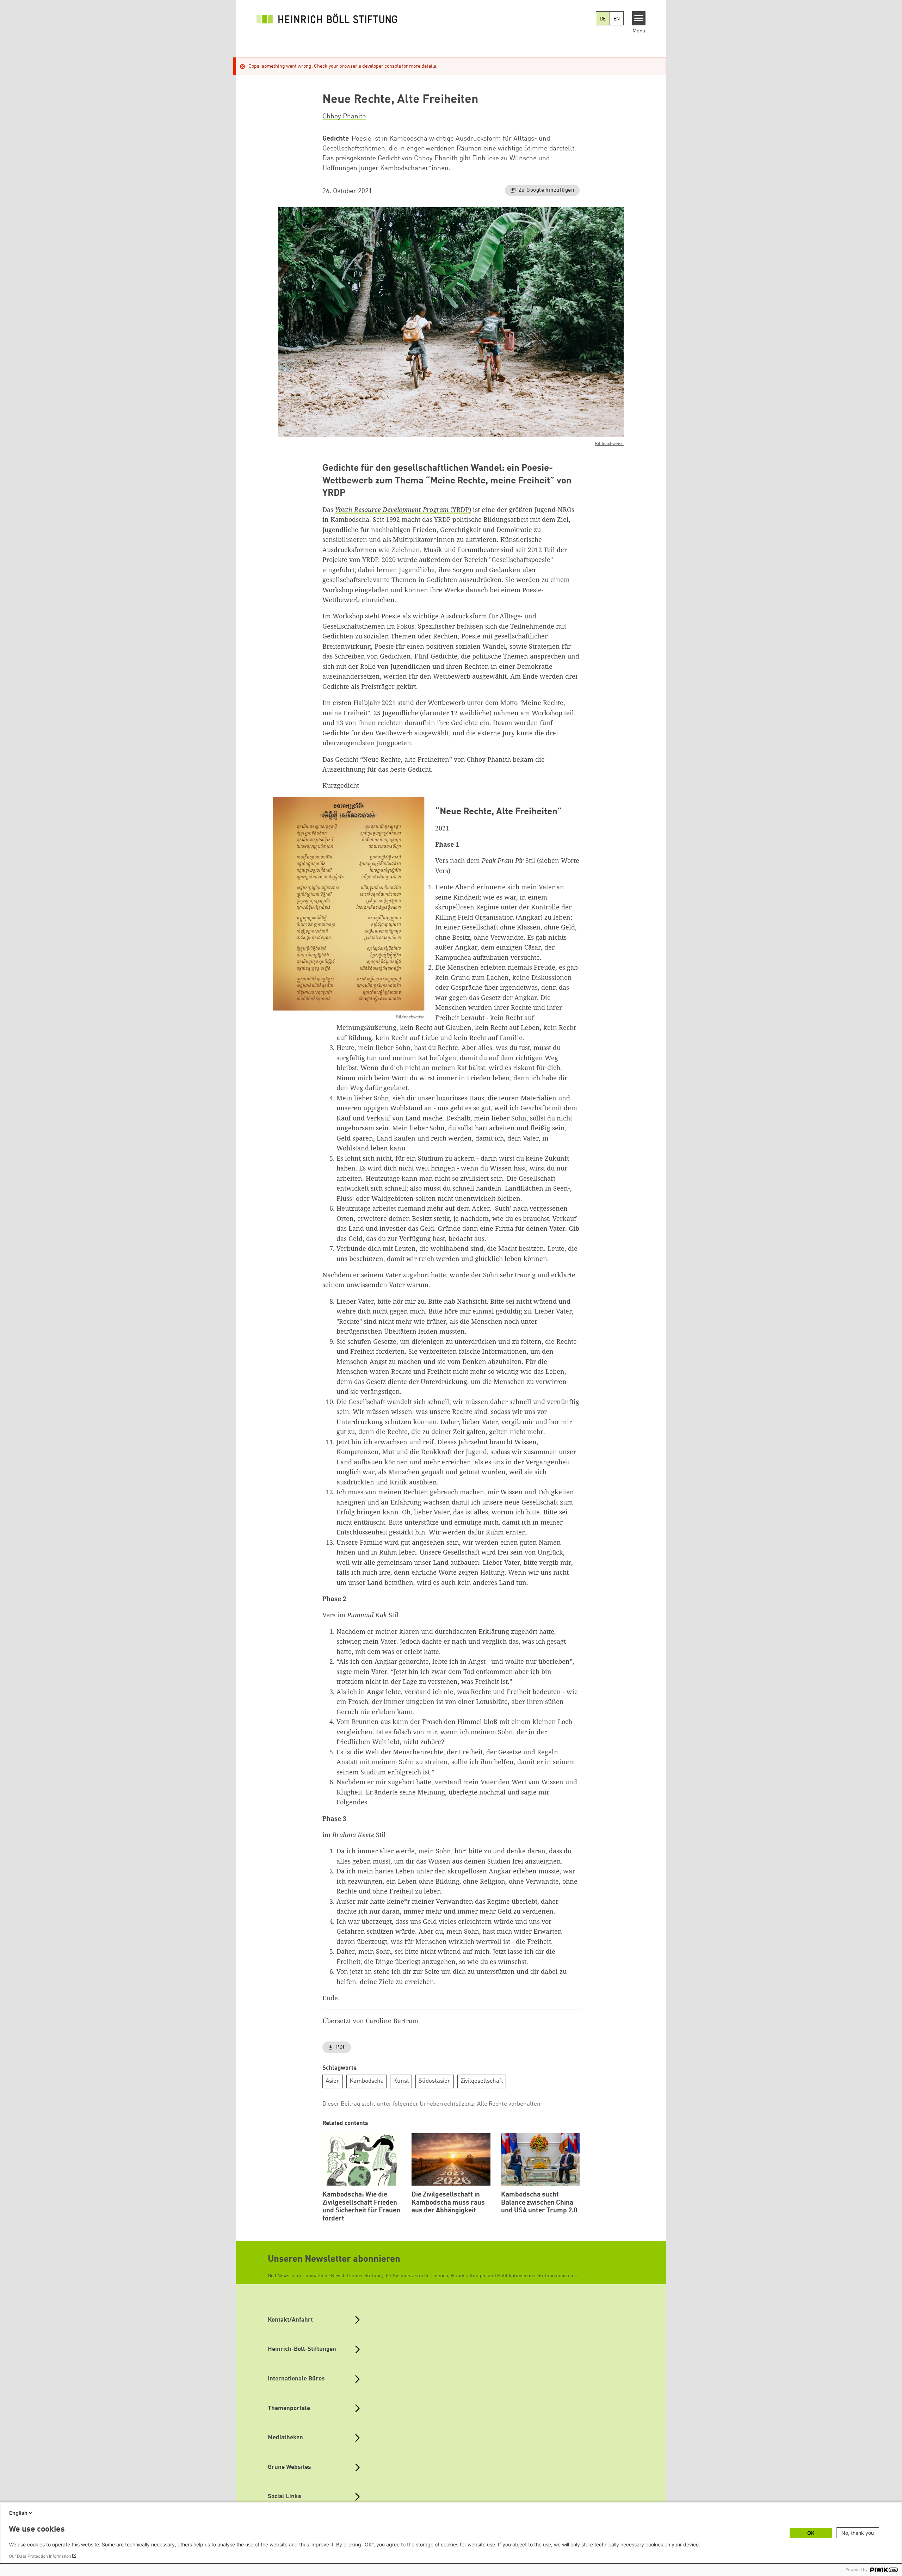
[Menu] (639, 18)
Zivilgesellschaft (482, 2081)
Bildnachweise (609, 444)
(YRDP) (403, 509)
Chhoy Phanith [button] (344, 117)
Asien (333, 2081)
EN (617, 19)
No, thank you (858, 2533)
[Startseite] (327, 18)
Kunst (401, 2081)
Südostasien (435, 2081)
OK (811, 2533)
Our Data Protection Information (40, 2556)
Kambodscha (367, 2081)
